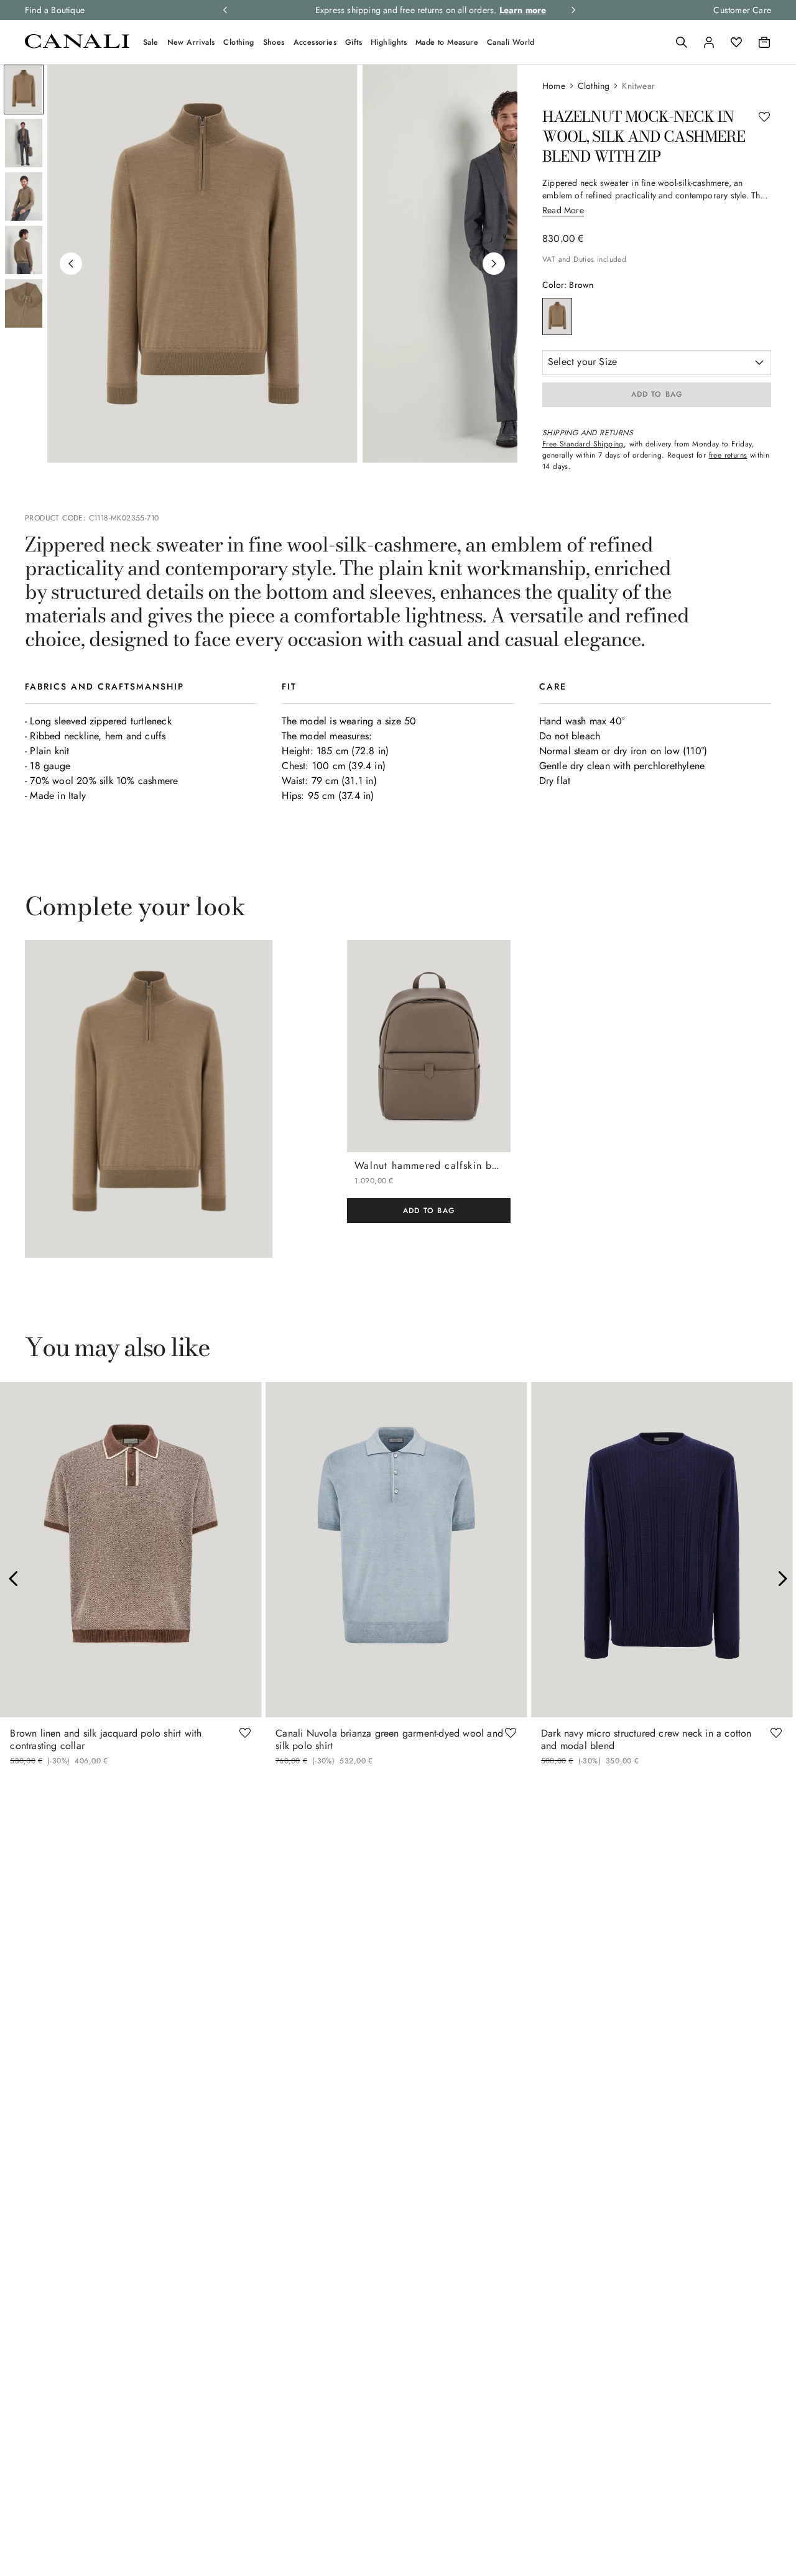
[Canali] (77, 45)
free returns (728, 455)
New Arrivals (191, 42)
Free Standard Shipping (583, 444)
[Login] (709, 42)
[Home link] (560, 86)
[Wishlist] (736, 42)
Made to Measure (447, 42)
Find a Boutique (55, 10)
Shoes (274, 42)
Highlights (389, 42)
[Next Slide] (782, 1579)
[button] (682, 42)
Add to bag (657, 394)
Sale (151, 42)
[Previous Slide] (14, 1579)
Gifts (354, 42)
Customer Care (742, 10)
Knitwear (638, 86)
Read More (563, 210)
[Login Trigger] (709, 42)
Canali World (511, 42)
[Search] (682, 42)
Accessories (315, 42)
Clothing (238, 42)
